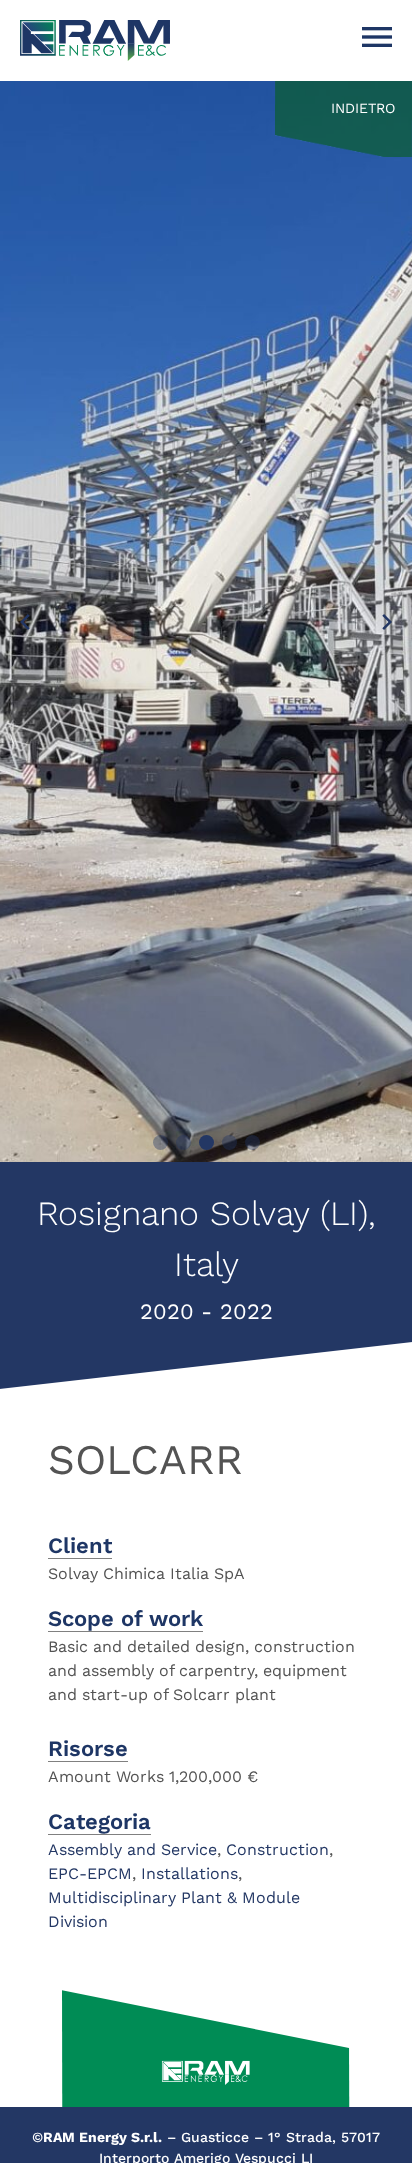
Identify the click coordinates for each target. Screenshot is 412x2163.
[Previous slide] (25, 622)
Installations (189, 1873)
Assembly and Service (132, 1849)
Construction (277, 1849)
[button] (160, 1142)
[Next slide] (387, 622)
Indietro (363, 108)
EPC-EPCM (90, 1873)
